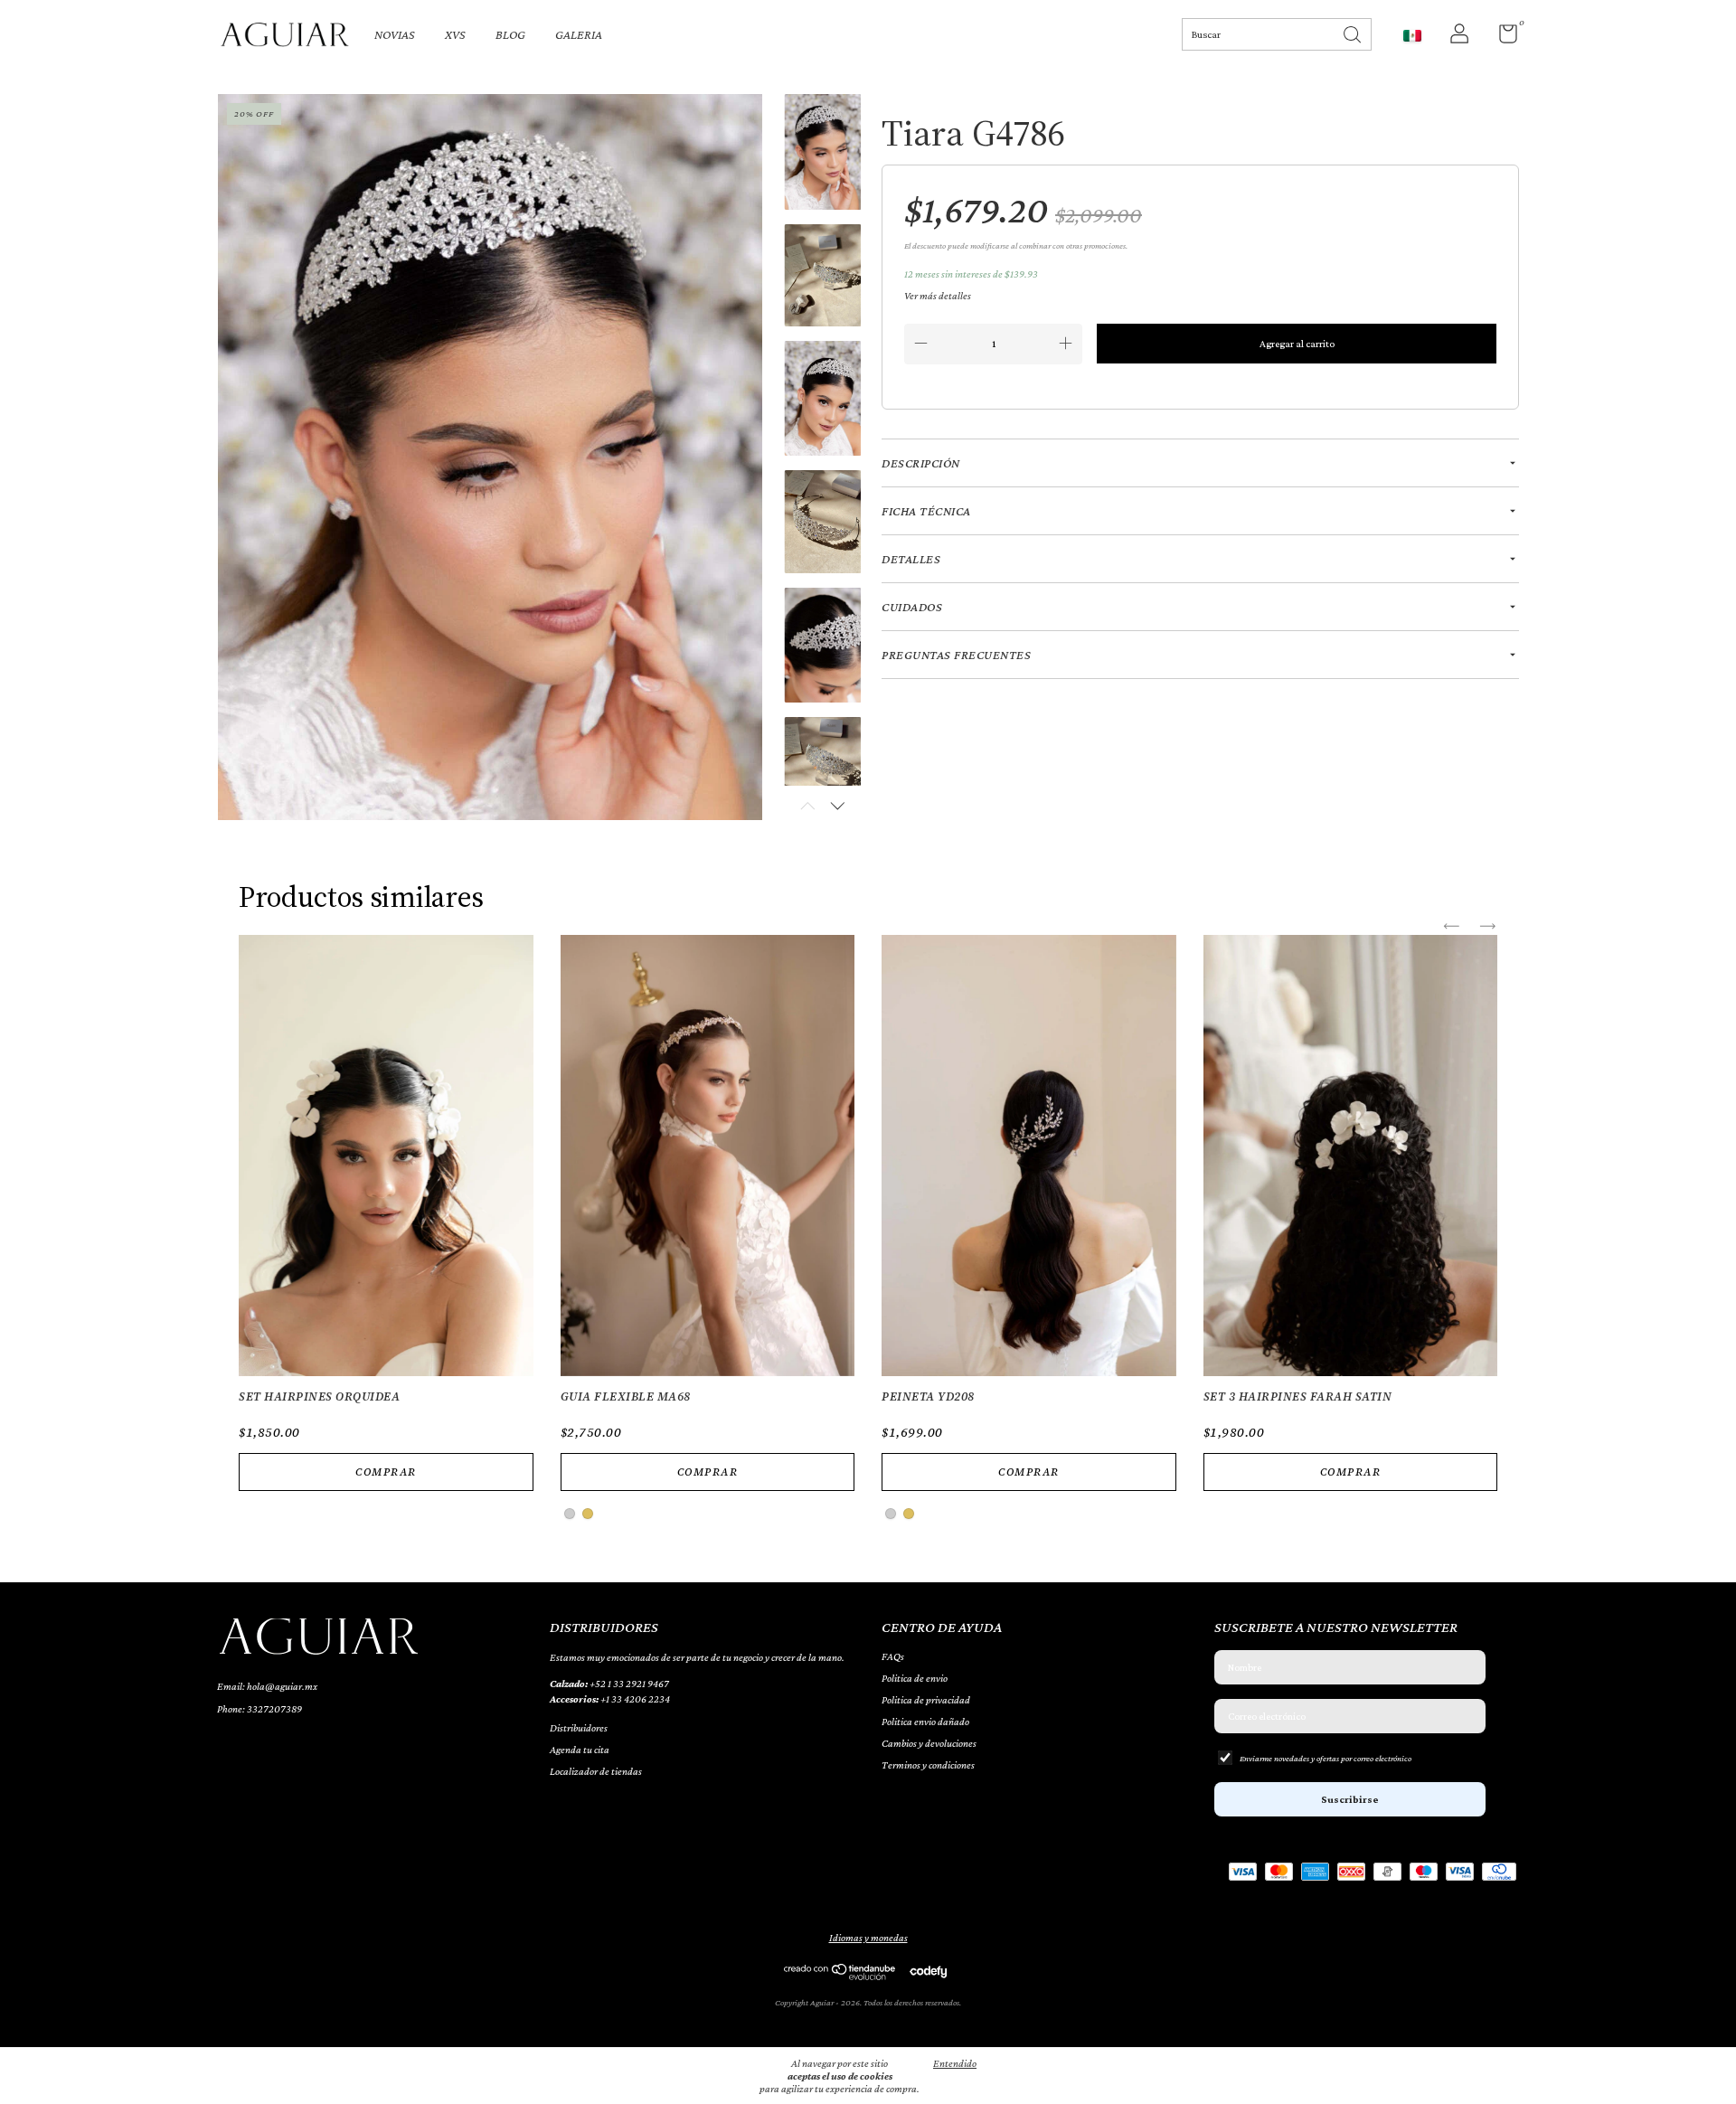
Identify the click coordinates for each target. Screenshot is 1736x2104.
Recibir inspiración (868, 440)
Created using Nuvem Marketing (868, 502)
